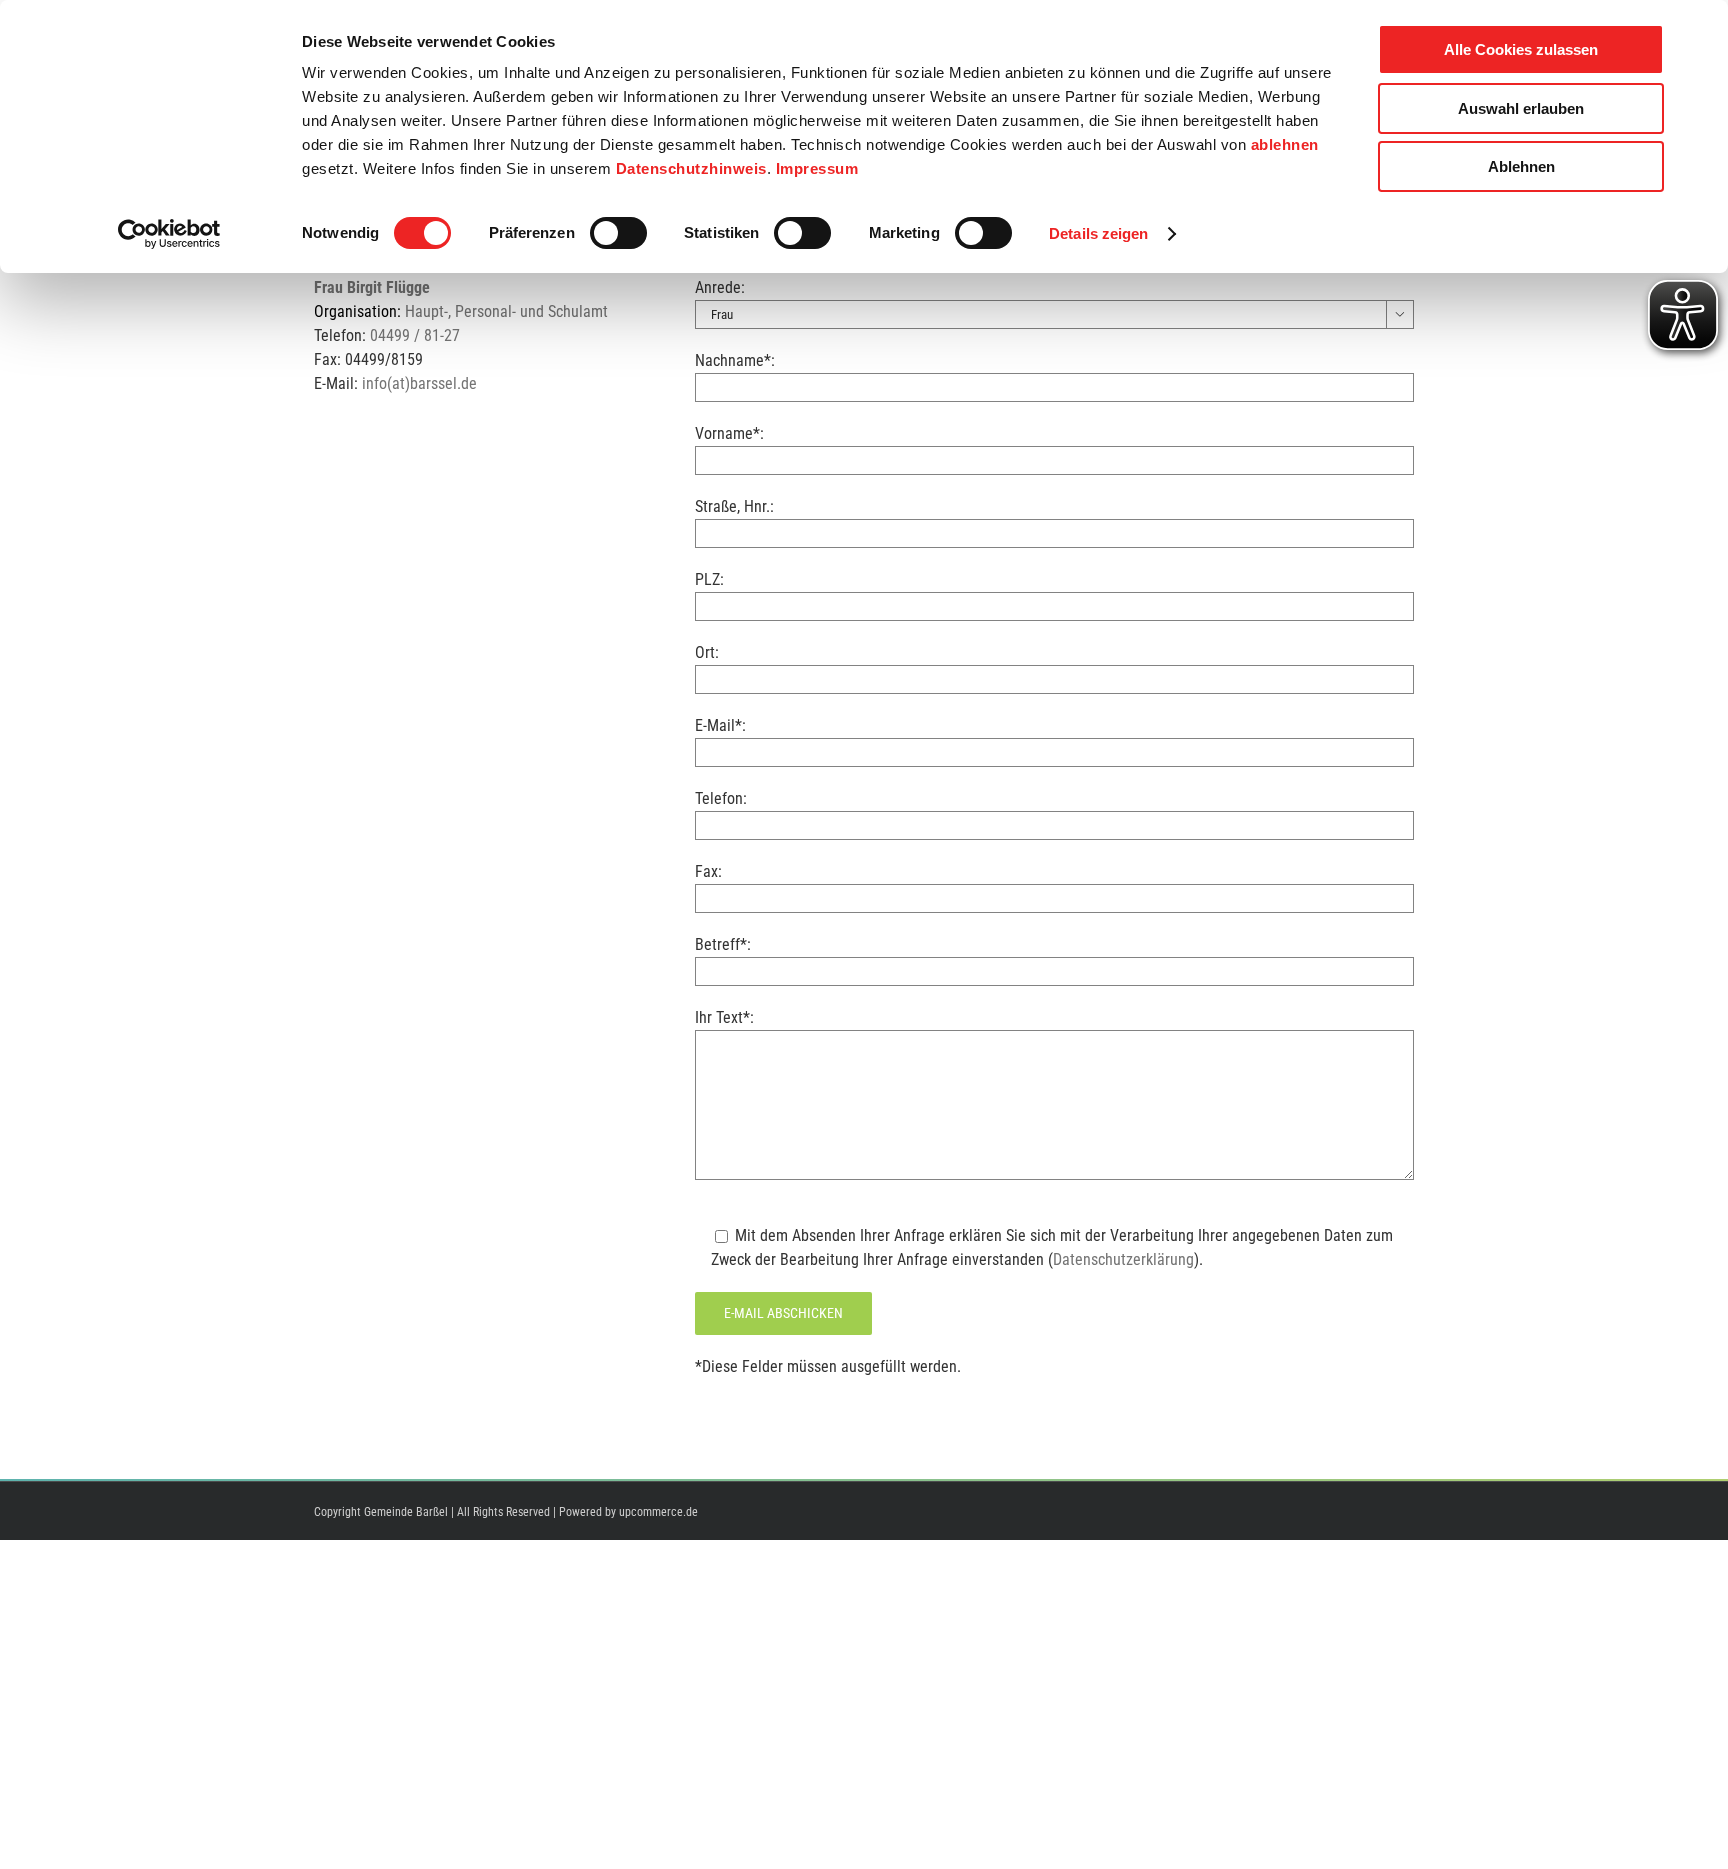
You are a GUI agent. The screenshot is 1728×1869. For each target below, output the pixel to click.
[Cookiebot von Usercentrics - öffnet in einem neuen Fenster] (169, 234)
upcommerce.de (658, 1512)
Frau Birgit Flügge (372, 287)
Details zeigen (1098, 233)
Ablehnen (1521, 166)
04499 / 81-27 (415, 335)
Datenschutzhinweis (691, 168)
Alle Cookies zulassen (1521, 49)
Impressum (817, 168)
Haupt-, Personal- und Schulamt (506, 311)
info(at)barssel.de (419, 383)
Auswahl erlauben (1521, 108)
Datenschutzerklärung (1123, 1259)
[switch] (618, 233)
